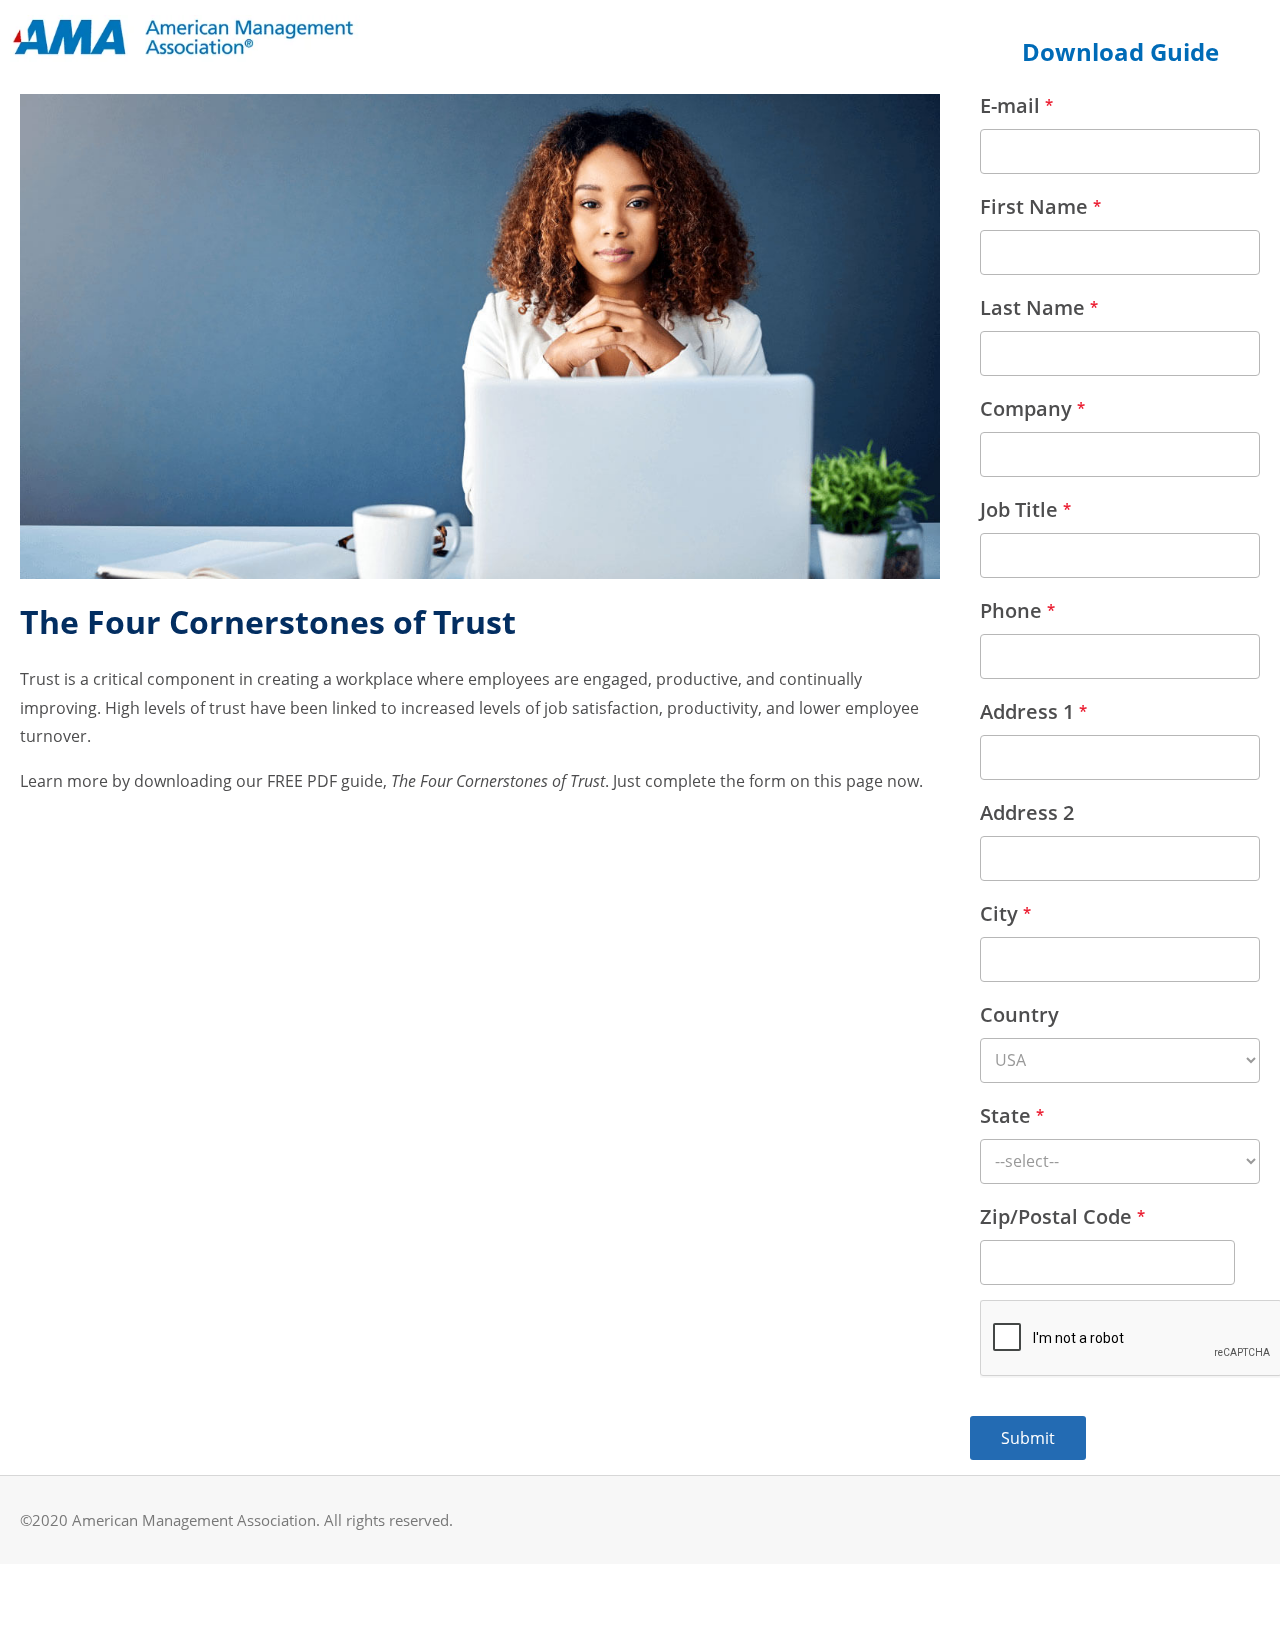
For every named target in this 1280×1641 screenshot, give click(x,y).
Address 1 (1033, 711)
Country (1019, 1014)
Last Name (1039, 307)
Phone (1017, 610)
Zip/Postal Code (1062, 1216)
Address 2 (1027, 812)
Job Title (1025, 509)
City (1005, 913)
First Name (1040, 206)
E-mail (1016, 105)
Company (1032, 408)
